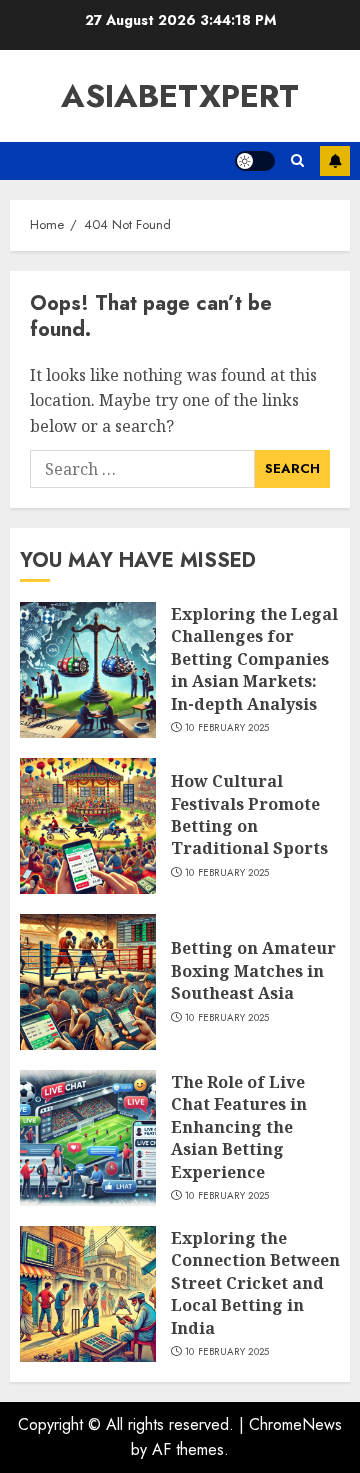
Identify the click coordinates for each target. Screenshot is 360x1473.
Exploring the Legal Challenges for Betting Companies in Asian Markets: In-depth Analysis (254, 659)
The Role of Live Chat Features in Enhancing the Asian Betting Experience (239, 1127)
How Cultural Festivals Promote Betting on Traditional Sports (249, 814)
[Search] (297, 161)
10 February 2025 (227, 728)
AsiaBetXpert (180, 96)
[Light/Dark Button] (255, 161)
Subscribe (335, 161)
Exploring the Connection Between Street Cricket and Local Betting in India (255, 1283)
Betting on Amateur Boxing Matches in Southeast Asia (253, 970)
